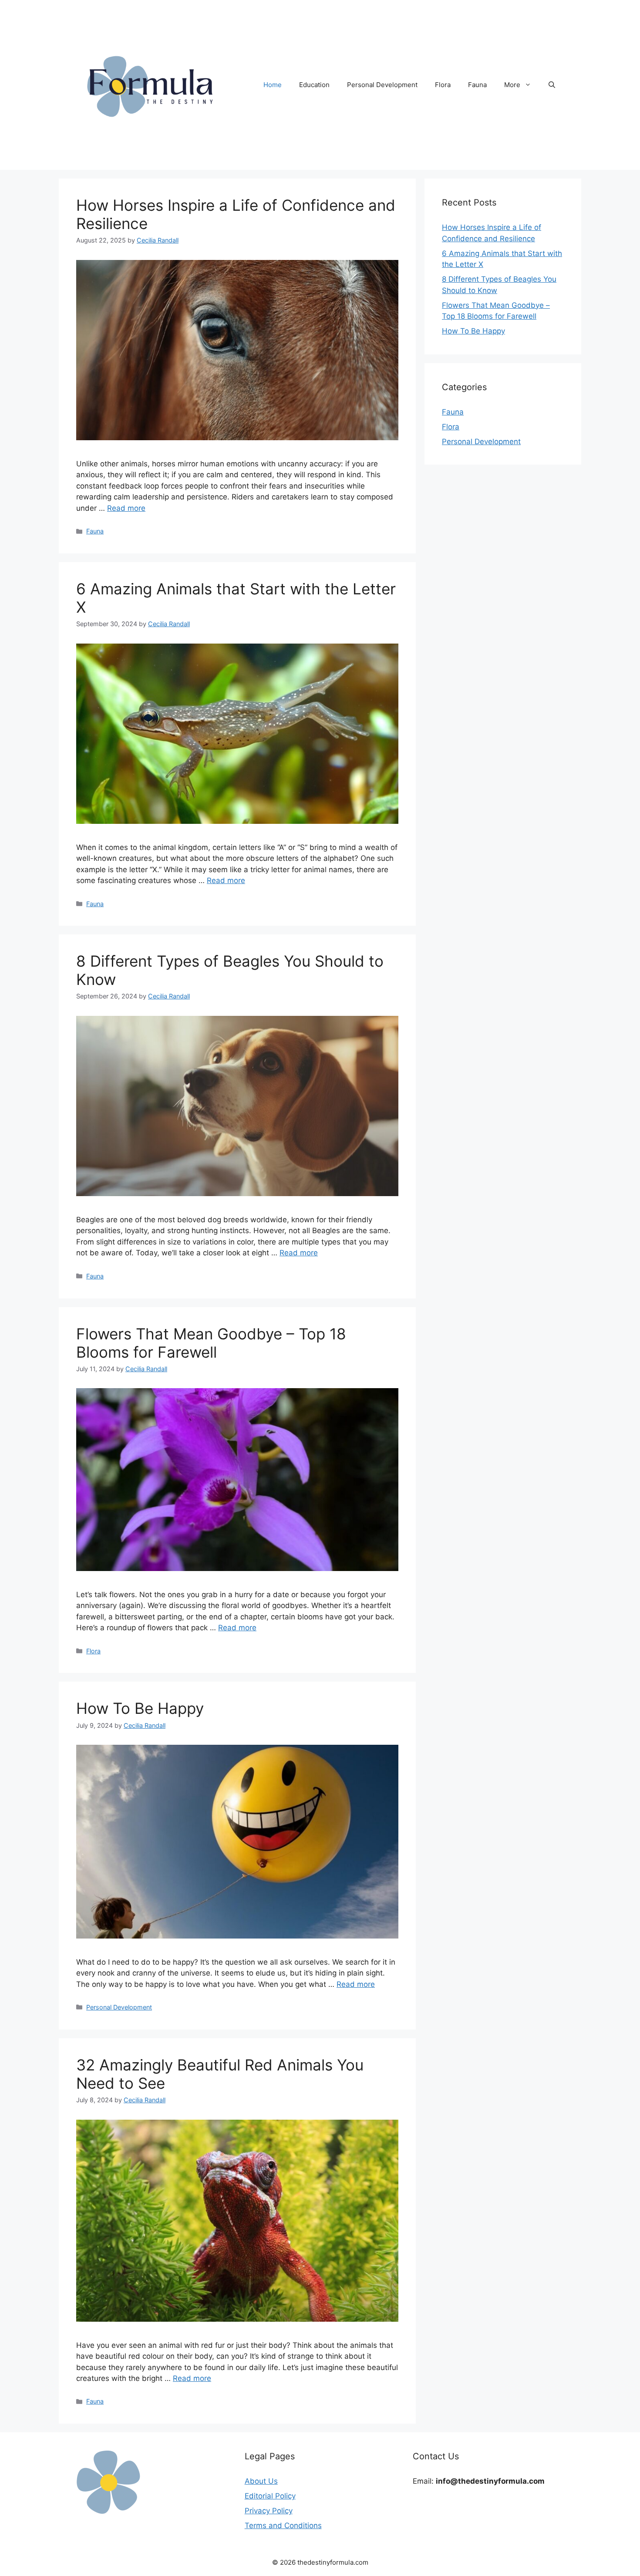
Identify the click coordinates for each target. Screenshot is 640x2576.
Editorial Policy (270, 2496)
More (512, 85)
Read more (126, 508)
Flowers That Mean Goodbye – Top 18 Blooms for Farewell (211, 1343)
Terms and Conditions (283, 2525)
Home (273, 85)
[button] (552, 85)
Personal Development (382, 85)
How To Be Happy (140, 1708)
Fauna (477, 85)
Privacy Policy (269, 2511)
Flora (443, 85)
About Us (261, 2481)
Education (314, 85)
